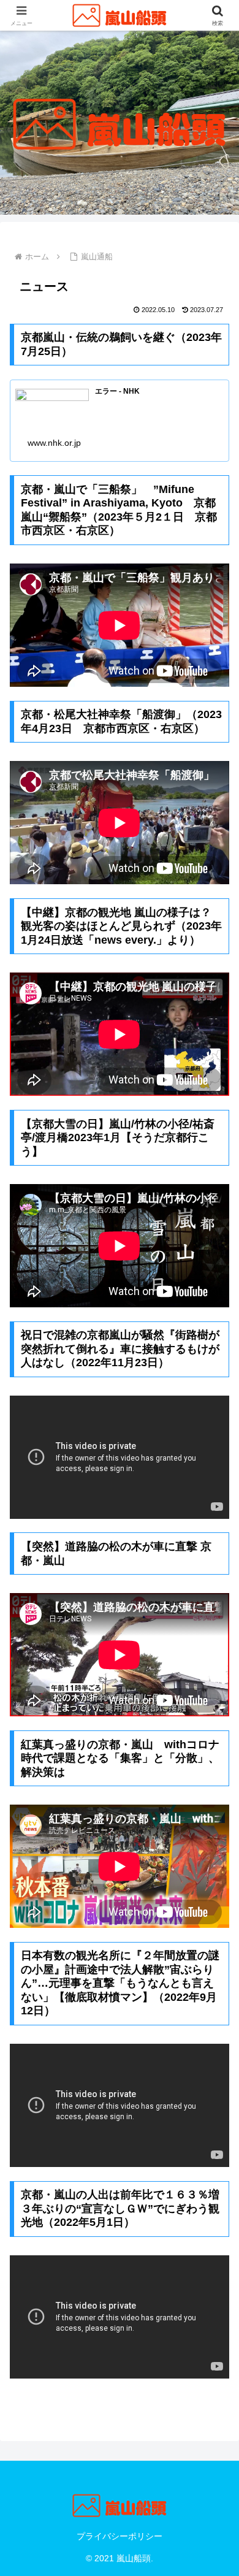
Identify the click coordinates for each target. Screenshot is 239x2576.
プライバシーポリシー (120, 2536)
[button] (215, 1880)
